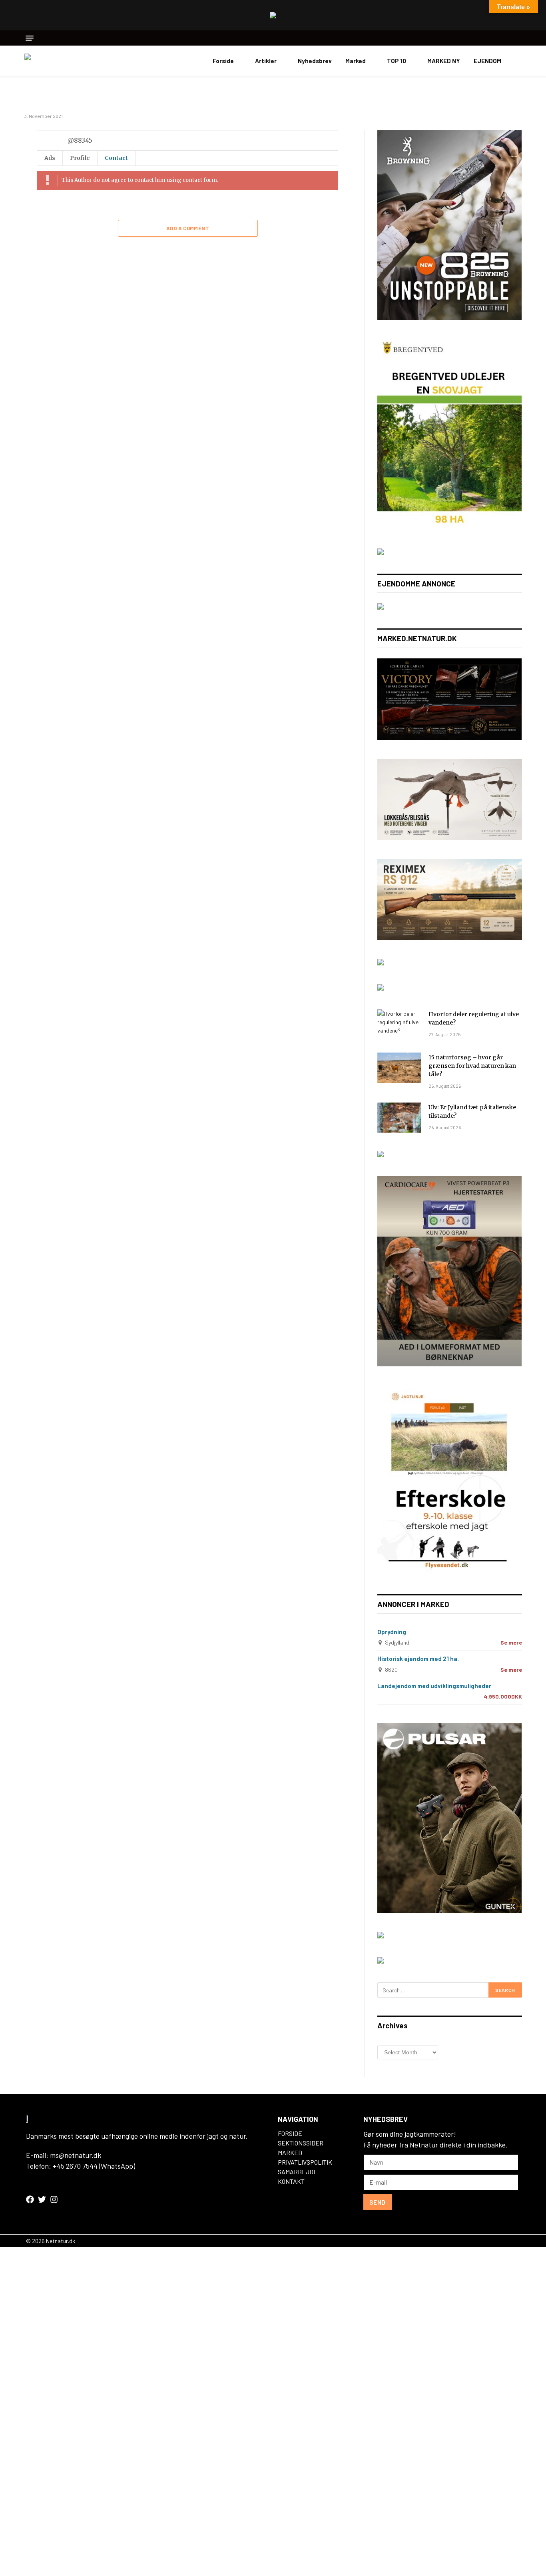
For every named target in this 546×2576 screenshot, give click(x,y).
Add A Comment (188, 228)
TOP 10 (397, 61)
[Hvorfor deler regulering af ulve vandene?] (399, 1025)
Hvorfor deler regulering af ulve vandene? (474, 1018)
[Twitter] (42, 2199)
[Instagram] (54, 2199)
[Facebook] (30, 2199)
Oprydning (392, 1632)
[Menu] (30, 38)
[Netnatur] (64, 61)
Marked (356, 61)
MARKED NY (444, 61)
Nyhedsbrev (315, 61)
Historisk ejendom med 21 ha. (418, 1659)
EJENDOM (487, 61)
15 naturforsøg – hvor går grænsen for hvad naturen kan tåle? (472, 1066)
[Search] (519, 38)
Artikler (266, 61)
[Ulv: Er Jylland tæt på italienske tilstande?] (399, 1118)
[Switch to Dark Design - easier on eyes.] (518, 61)
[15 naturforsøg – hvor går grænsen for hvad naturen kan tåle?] (399, 1068)
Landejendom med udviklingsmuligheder (434, 1686)
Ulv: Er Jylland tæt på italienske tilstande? (472, 1112)
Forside (223, 61)
